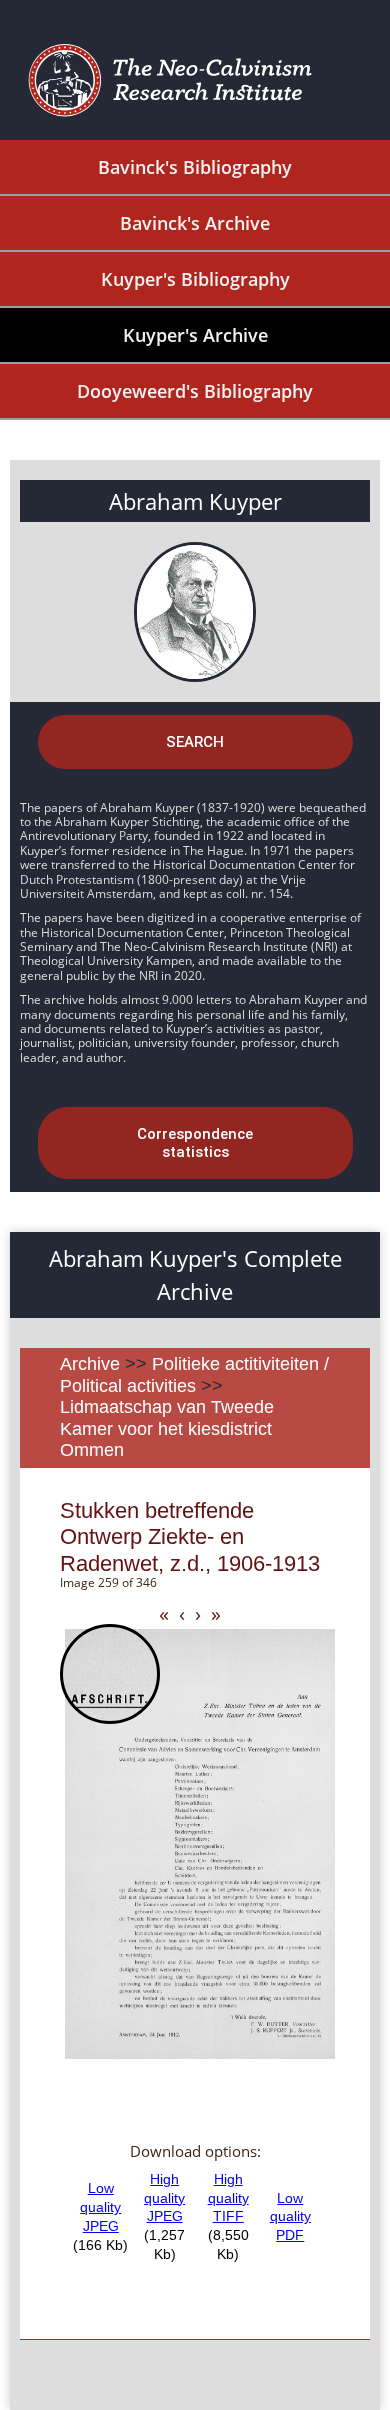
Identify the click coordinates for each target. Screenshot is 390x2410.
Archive (90, 1364)
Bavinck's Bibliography (195, 167)
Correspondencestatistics (195, 1143)
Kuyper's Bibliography (195, 279)
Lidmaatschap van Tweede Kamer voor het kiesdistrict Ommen (167, 1428)
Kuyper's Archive (195, 335)
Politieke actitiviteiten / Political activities (194, 1375)
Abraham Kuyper (195, 501)
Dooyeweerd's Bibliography (195, 391)
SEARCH (195, 742)
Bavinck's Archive (195, 223)
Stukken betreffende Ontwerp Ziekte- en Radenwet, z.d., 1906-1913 (190, 1537)
